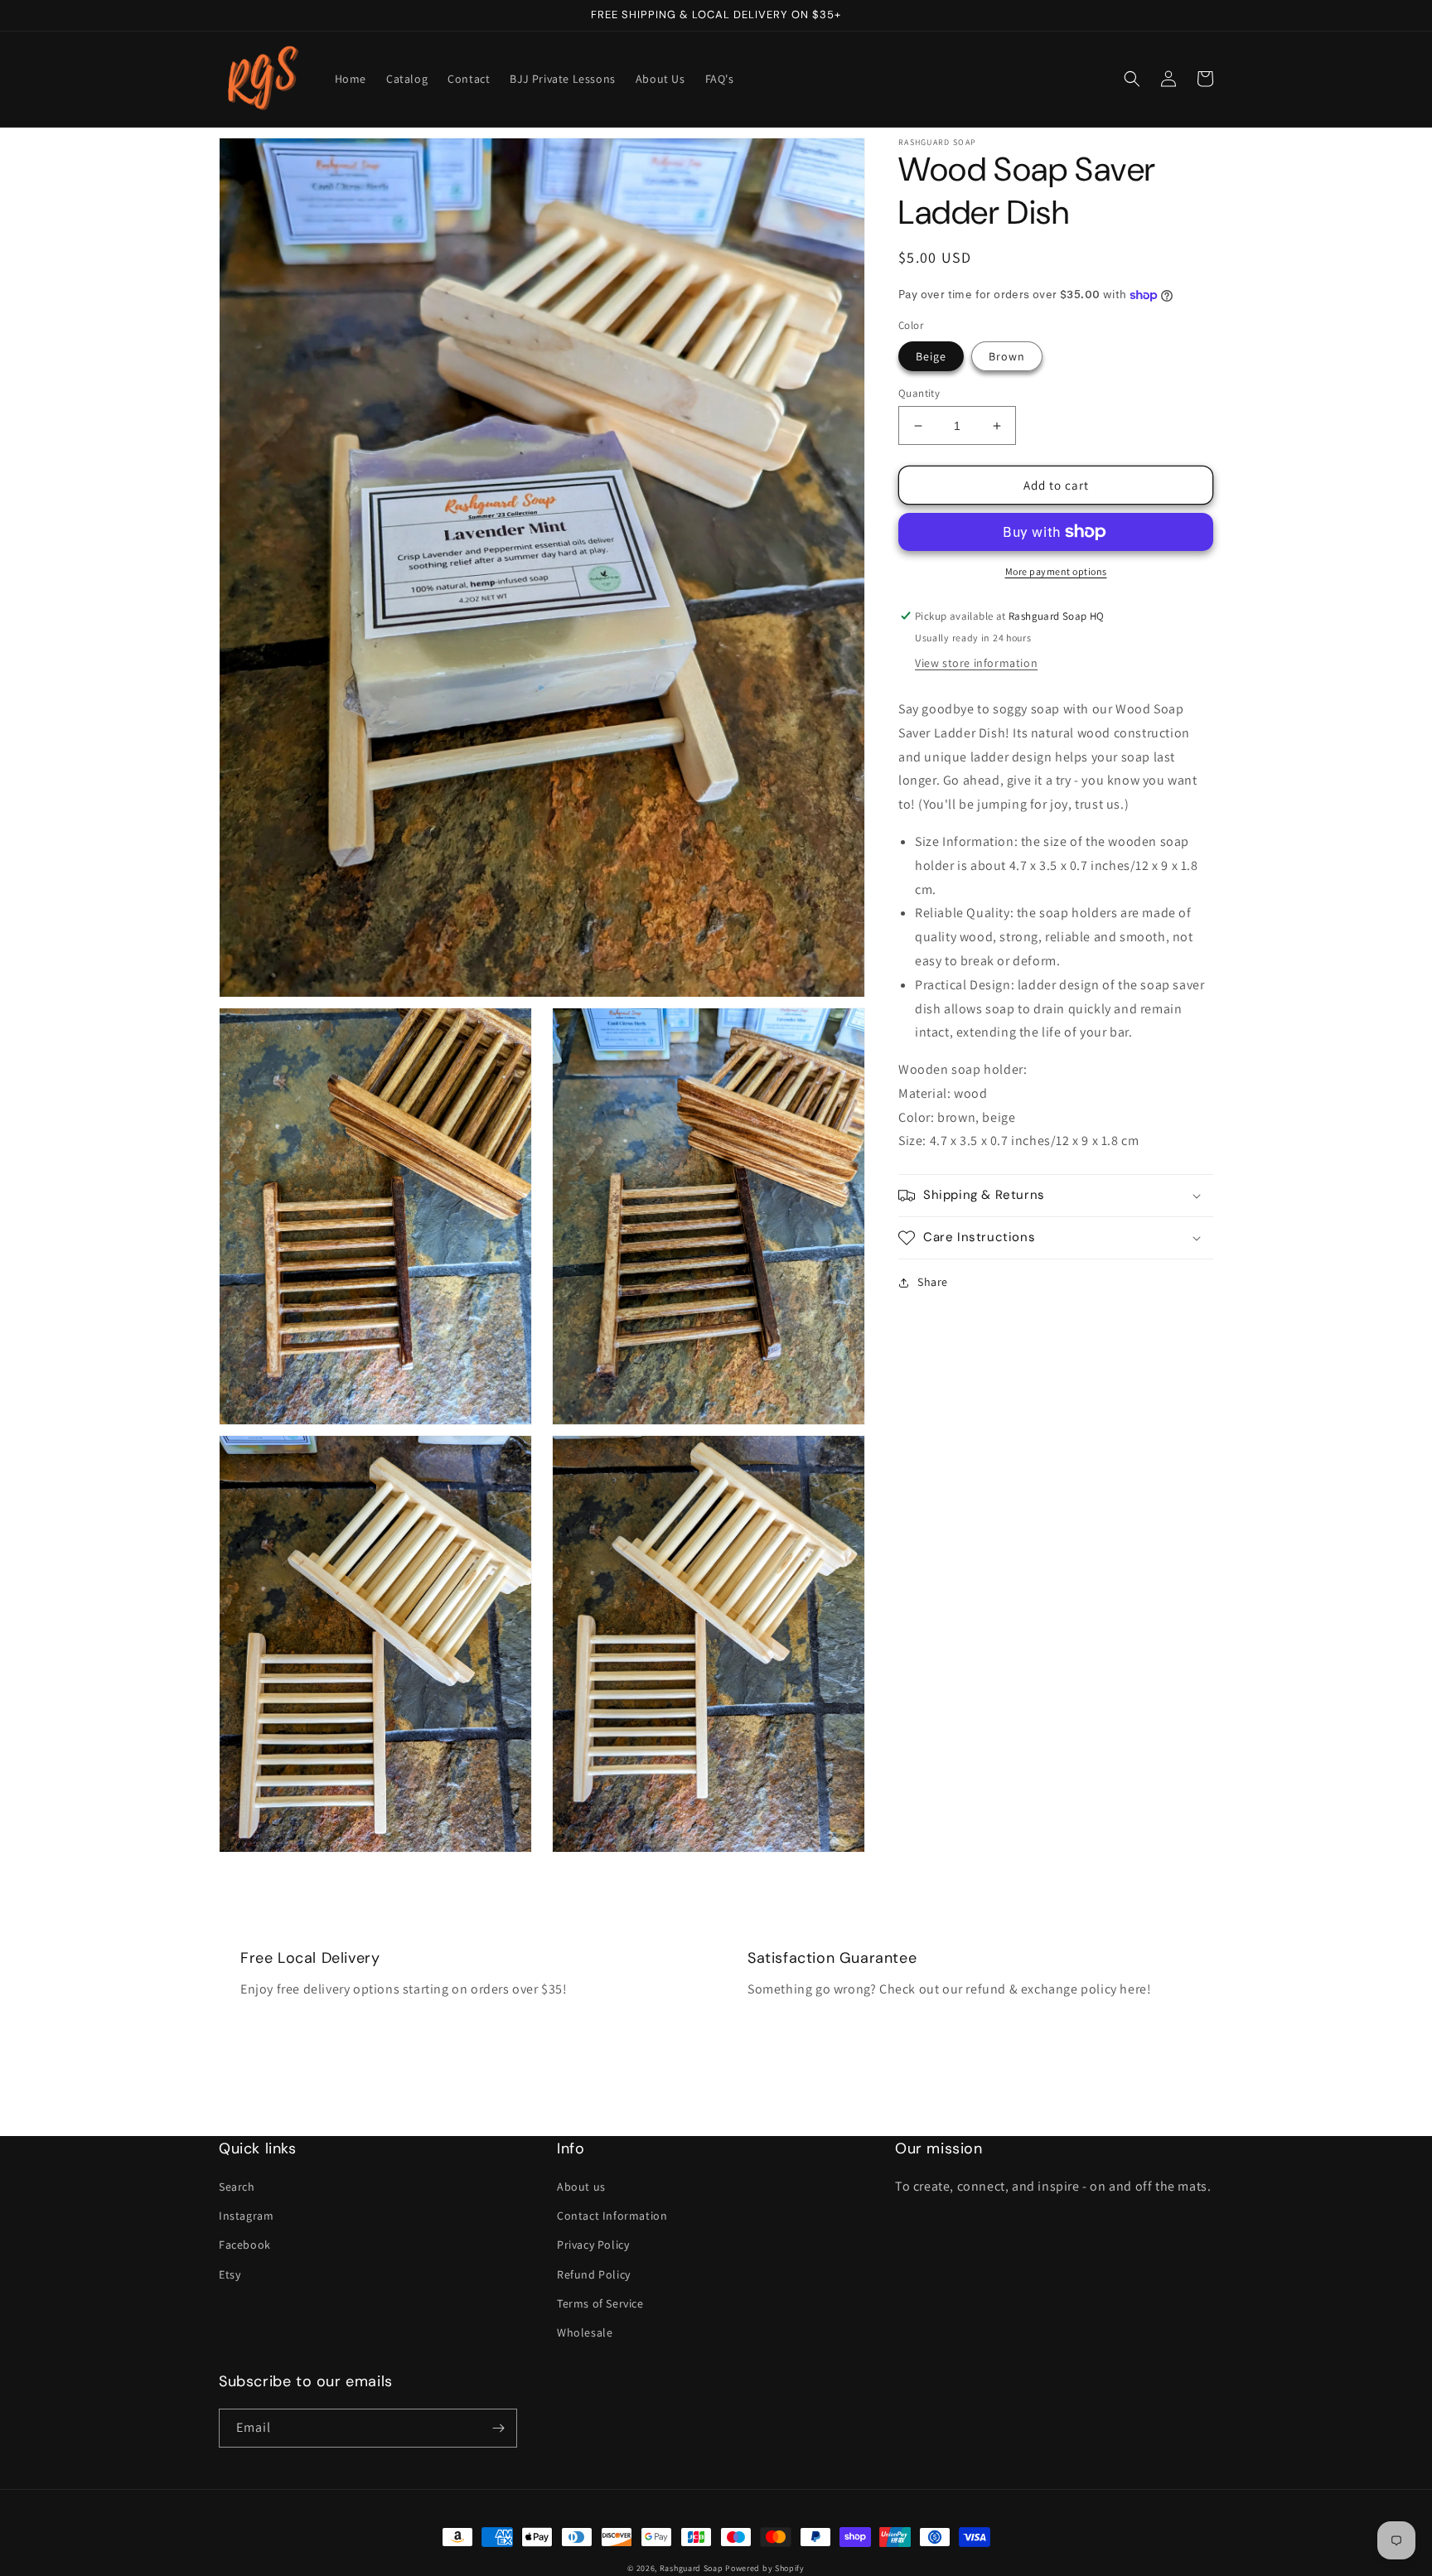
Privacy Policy (593, 2245)
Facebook (245, 2245)
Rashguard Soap (692, 2568)
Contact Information (612, 2216)
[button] (1132, 79)
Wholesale (585, 2332)
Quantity (919, 393)
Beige (931, 356)
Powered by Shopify (765, 2568)
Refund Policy (594, 2274)
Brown (1007, 356)
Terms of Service (600, 2303)
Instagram (246, 2216)
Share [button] (933, 1282)
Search (237, 2187)
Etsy (230, 2274)
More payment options (1056, 571)
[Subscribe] (498, 2428)
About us (581, 2187)
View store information (976, 663)
